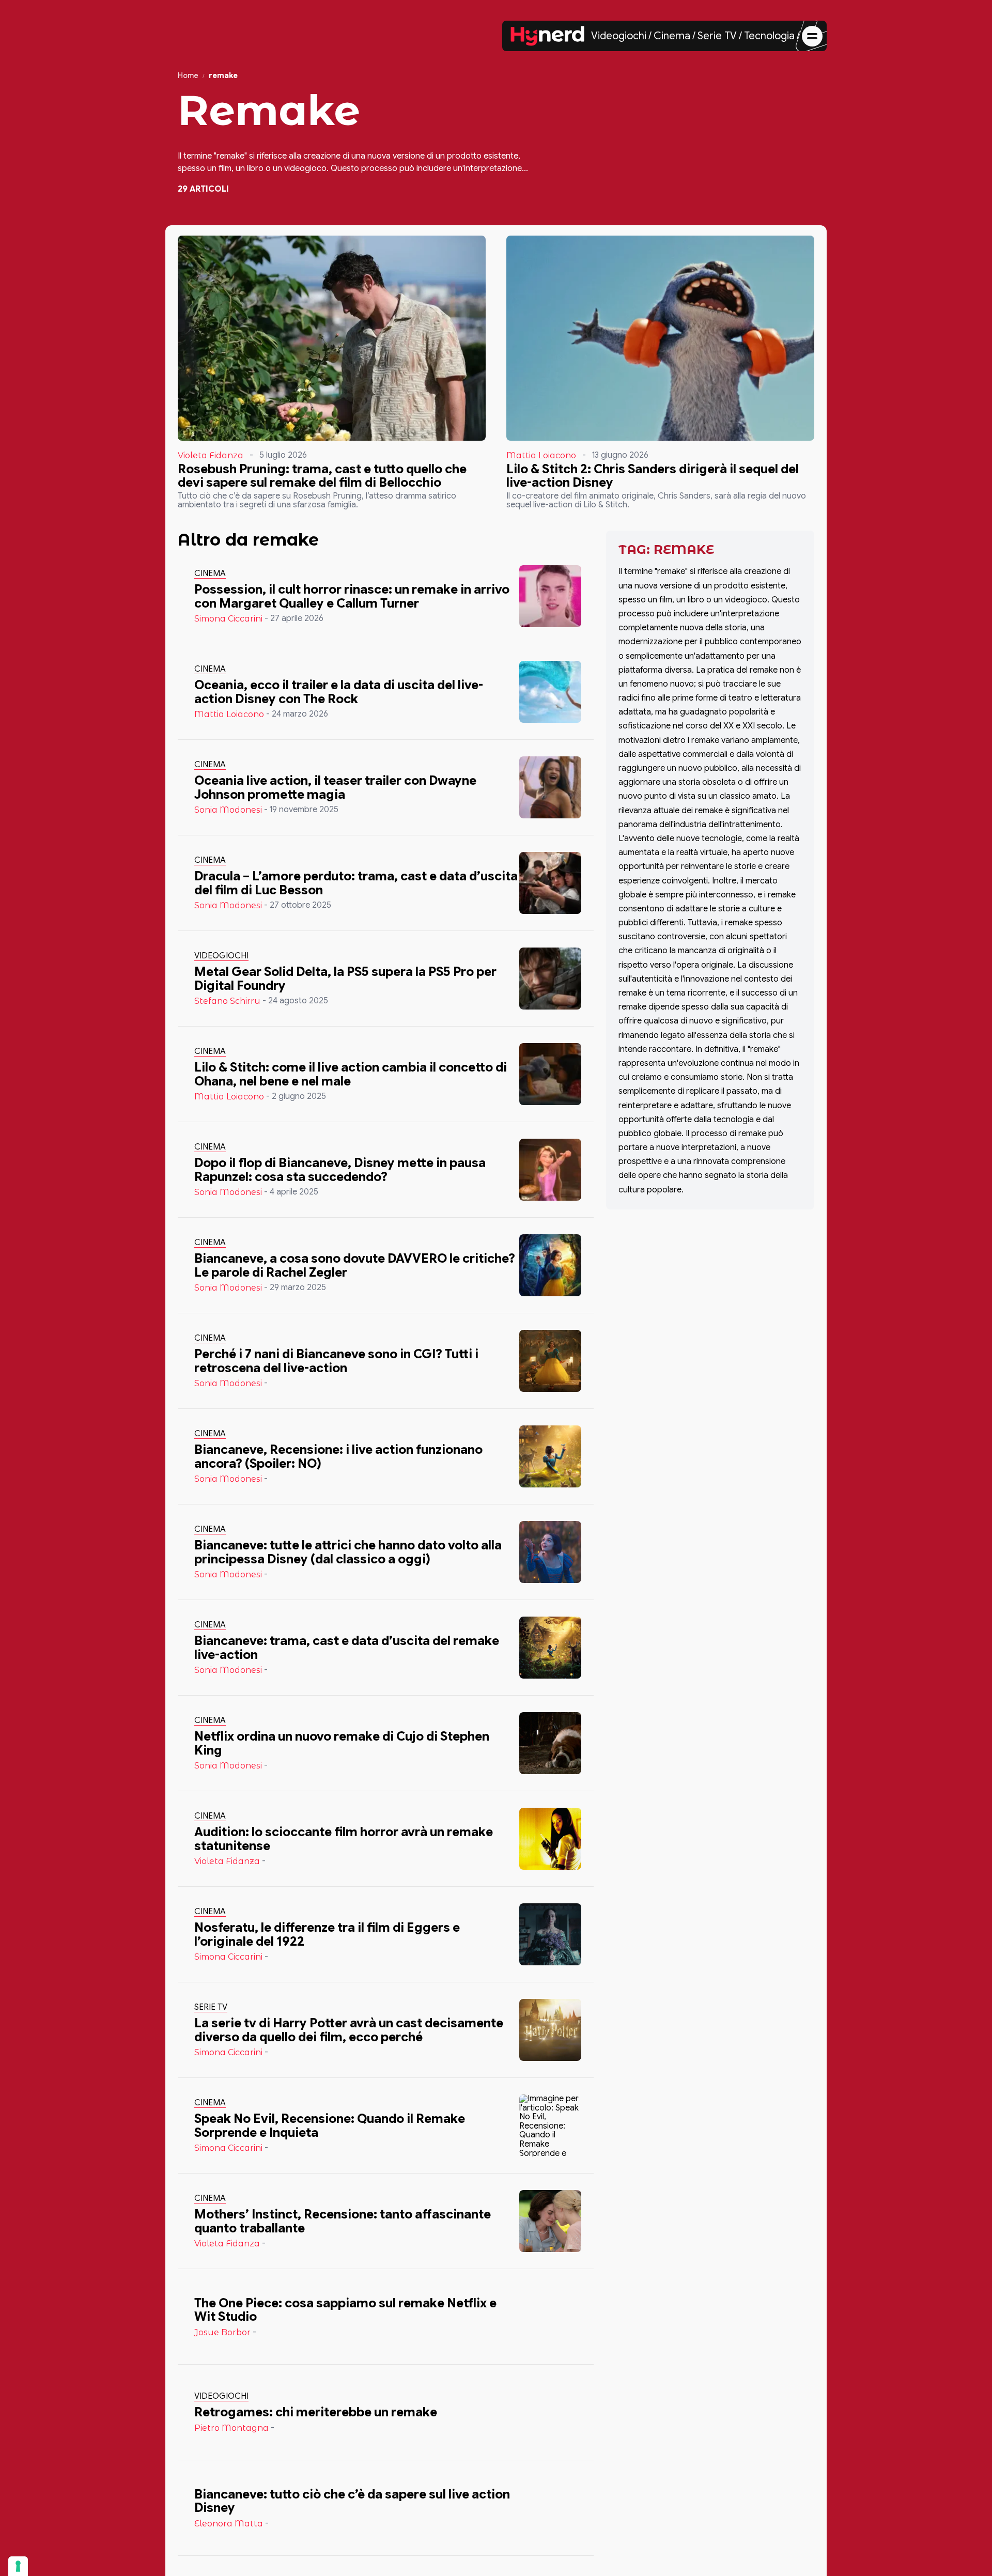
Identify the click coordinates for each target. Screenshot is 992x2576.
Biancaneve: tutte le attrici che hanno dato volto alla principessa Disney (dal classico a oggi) (348, 1552)
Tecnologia (769, 36)
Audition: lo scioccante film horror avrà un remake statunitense (344, 1839)
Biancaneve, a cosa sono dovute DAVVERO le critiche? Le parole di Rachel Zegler (355, 1265)
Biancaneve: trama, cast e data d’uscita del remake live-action (347, 1648)
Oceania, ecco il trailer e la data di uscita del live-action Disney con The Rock (339, 692)
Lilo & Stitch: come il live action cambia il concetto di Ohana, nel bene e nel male (351, 1074)
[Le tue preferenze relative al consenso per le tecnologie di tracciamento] (18, 2566)
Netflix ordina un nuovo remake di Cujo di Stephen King (342, 1743)
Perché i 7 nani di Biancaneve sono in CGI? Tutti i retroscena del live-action (336, 1361)
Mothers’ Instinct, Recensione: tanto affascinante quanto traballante (343, 2221)
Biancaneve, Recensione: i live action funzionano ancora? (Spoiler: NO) (338, 1456)
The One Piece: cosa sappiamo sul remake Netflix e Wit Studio (345, 2310)
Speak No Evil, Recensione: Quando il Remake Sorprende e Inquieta (330, 2125)
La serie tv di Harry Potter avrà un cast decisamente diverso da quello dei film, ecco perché (349, 2030)
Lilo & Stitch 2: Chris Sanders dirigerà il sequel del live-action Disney (653, 476)
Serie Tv (211, 2007)
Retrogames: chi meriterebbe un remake (316, 2412)
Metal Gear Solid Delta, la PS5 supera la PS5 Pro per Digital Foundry (345, 979)
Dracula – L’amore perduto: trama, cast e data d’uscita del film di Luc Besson (356, 883)
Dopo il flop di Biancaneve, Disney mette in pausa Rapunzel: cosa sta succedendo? (340, 1170)
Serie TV (717, 36)
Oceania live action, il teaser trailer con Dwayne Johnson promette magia (335, 787)
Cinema (672, 36)
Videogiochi (619, 36)
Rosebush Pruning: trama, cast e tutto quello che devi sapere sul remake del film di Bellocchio (322, 476)
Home (188, 76)
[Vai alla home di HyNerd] (548, 36)
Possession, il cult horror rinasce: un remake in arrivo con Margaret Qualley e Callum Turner (352, 596)
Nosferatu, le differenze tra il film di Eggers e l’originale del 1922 (327, 1934)
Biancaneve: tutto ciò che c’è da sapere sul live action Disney (352, 2501)
